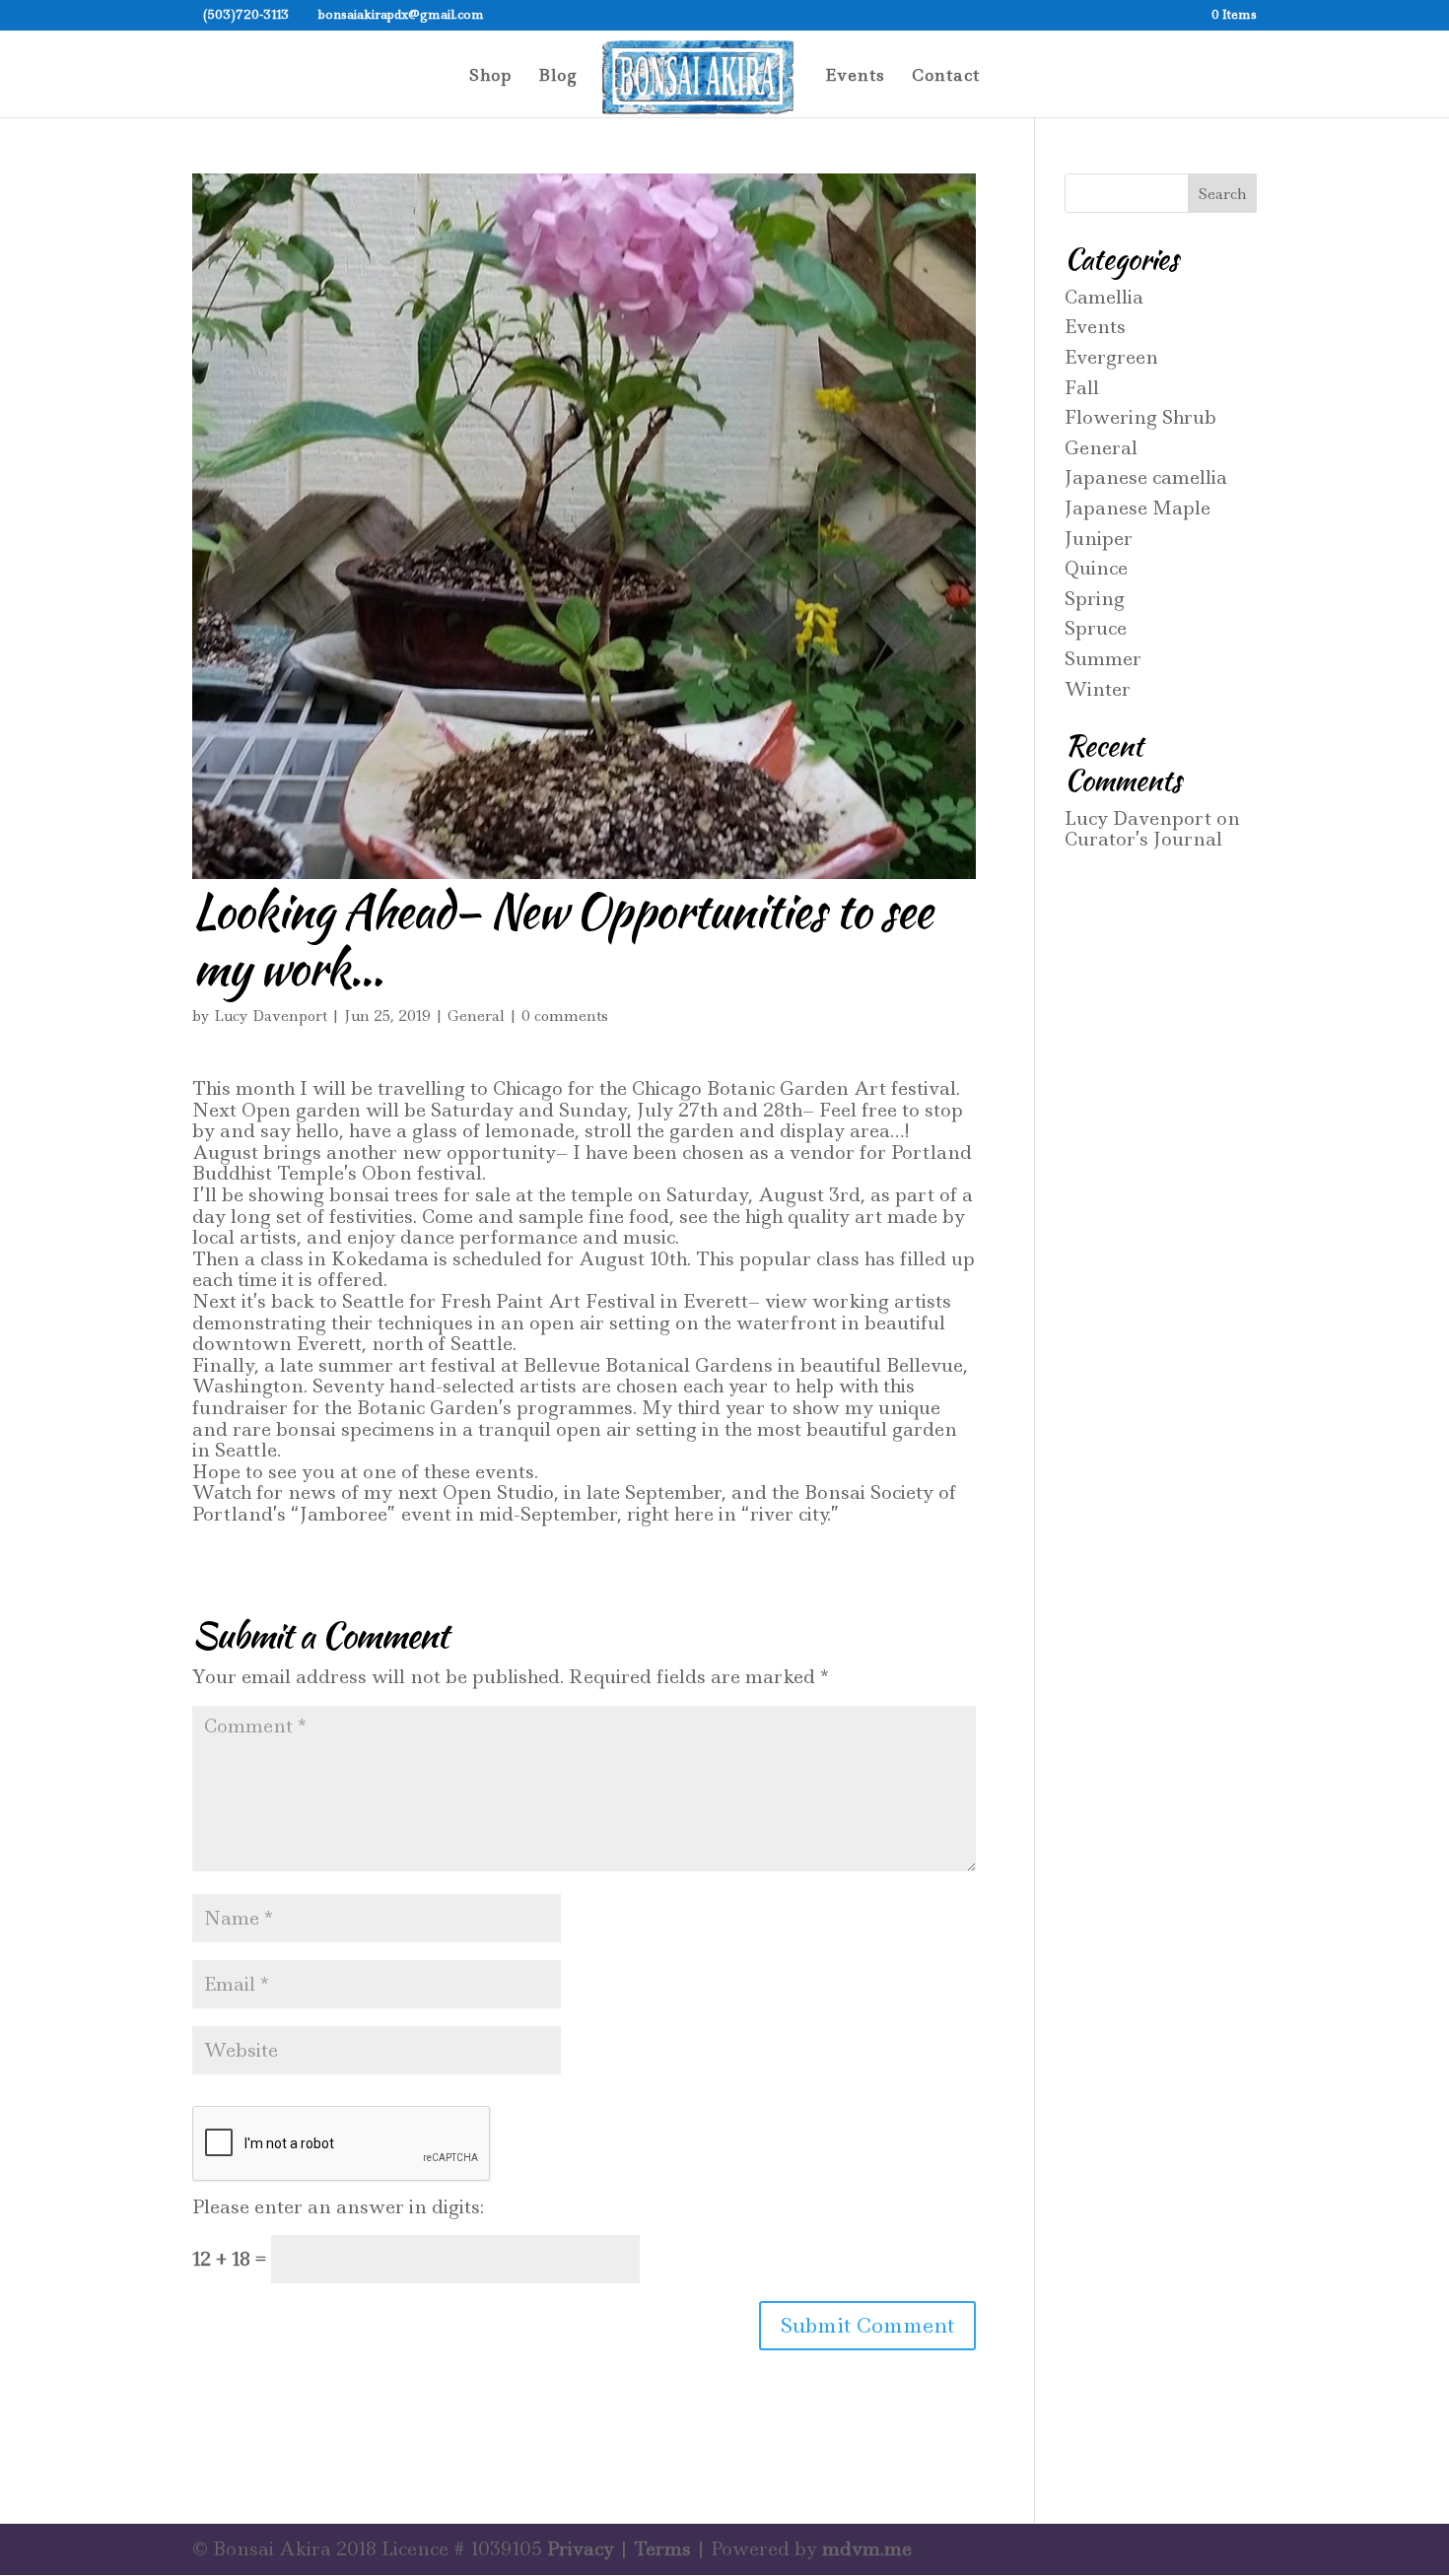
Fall (1082, 388)
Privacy (581, 2549)
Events (855, 77)
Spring (1095, 599)
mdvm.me (867, 2549)
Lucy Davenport (271, 1016)
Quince (1096, 568)
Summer (1103, 659)
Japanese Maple (1138, 508)
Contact (946, 77)
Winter (1098, 689)
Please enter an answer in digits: (338, 2207)
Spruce (1096, 628)
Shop (490, 77)
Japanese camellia (1146, 477)
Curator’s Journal (1143, 839)
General (476, 1016)
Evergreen (1111, 357)
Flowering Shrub (1140, 417)
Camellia (1104, 297)
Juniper (1099, 539)
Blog (558, 77)
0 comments (565, 1016)
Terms (662, 2549)
